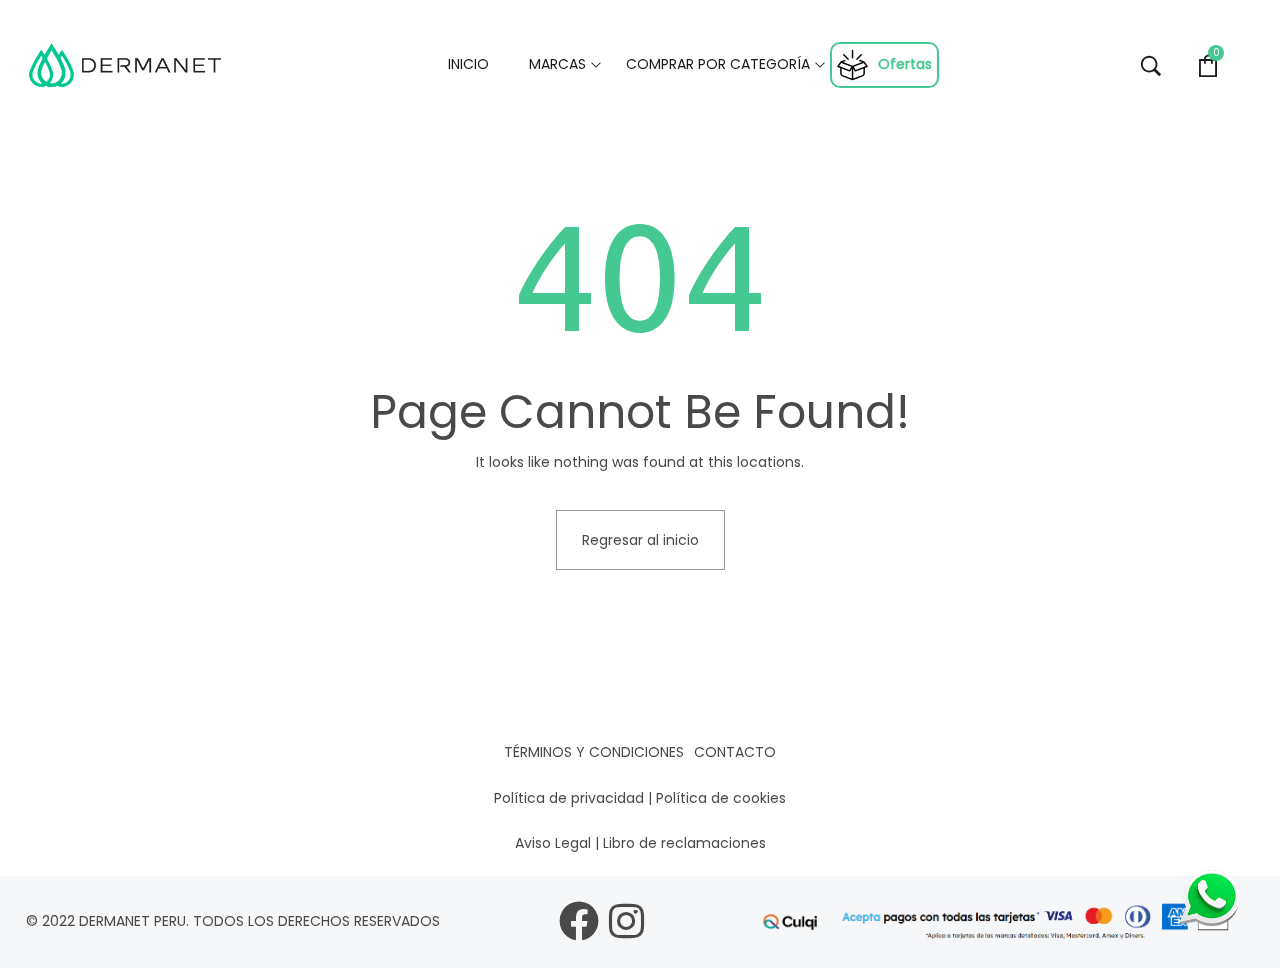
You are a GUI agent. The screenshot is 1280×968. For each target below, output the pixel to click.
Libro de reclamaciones (684, 843)
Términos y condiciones (594, 752)
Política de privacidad (569, 798)
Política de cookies (721, 798)
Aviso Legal (553, 843)
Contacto (735, 752)
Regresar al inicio (640, 540)
